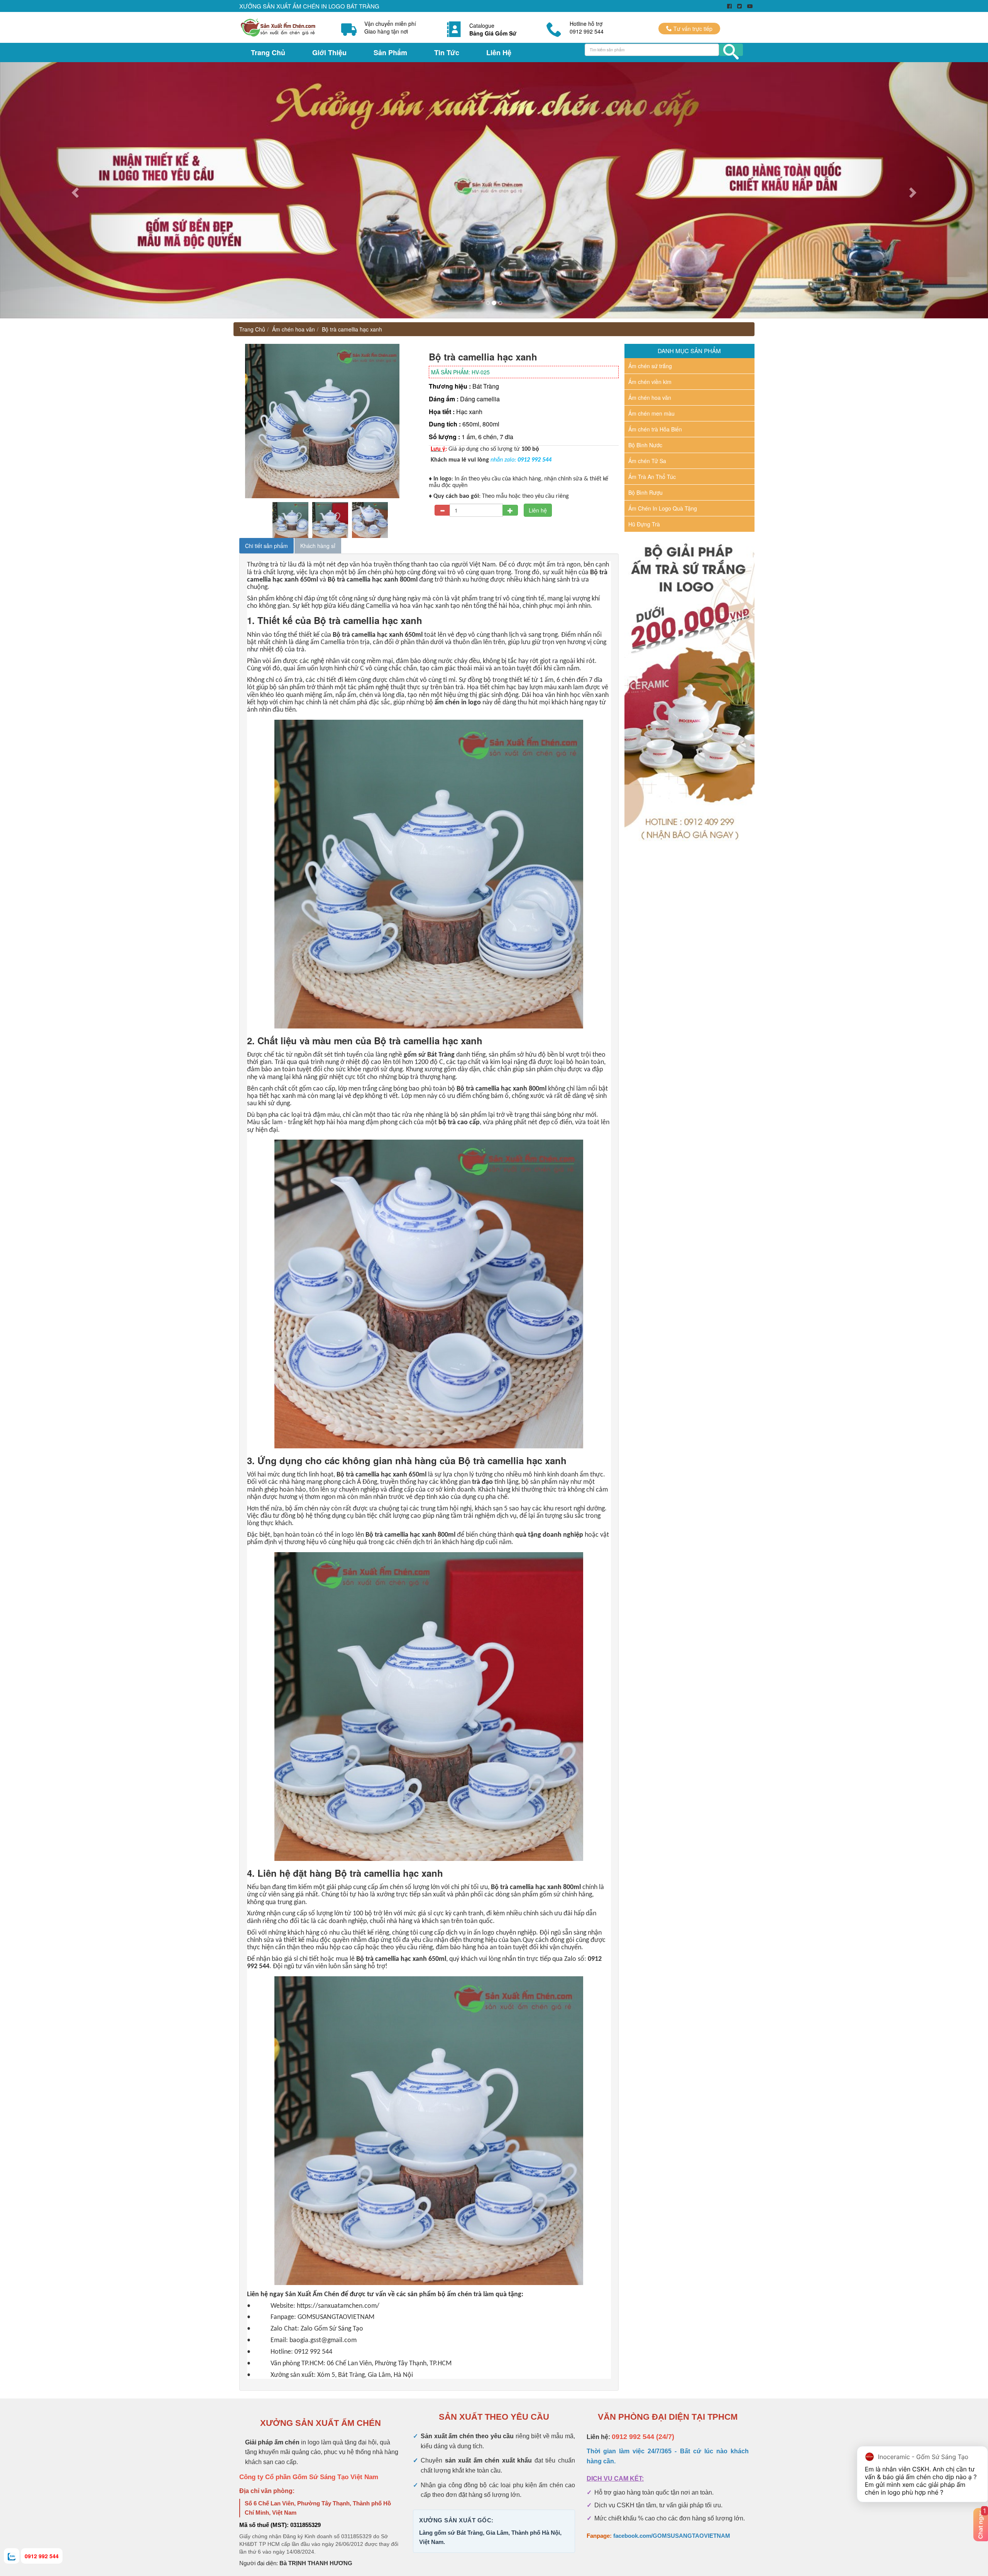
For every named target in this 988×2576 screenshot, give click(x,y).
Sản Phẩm (390, 52)
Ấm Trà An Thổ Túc (652, 477)
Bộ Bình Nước (645, 445)
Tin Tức (447, 52)
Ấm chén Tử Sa (647, 461)
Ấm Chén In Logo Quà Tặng (663, 508)
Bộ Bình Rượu (645, 492)
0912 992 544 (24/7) (643, 2437)
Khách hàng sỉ (318, 546)
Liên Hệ (499, 52)
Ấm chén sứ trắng (650, 366)
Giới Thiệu (329, 52)
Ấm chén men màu (651, 413)
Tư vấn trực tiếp (692, 29)
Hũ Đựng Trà (644, 524)
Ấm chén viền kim (650, 382)
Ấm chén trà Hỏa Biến (655, 429)
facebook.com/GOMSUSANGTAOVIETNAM (672, 2536)
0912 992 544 (42, 2556)
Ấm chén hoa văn (294, 329)
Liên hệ (538, 510)
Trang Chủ (268, 52)
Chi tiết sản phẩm (266, 546)
